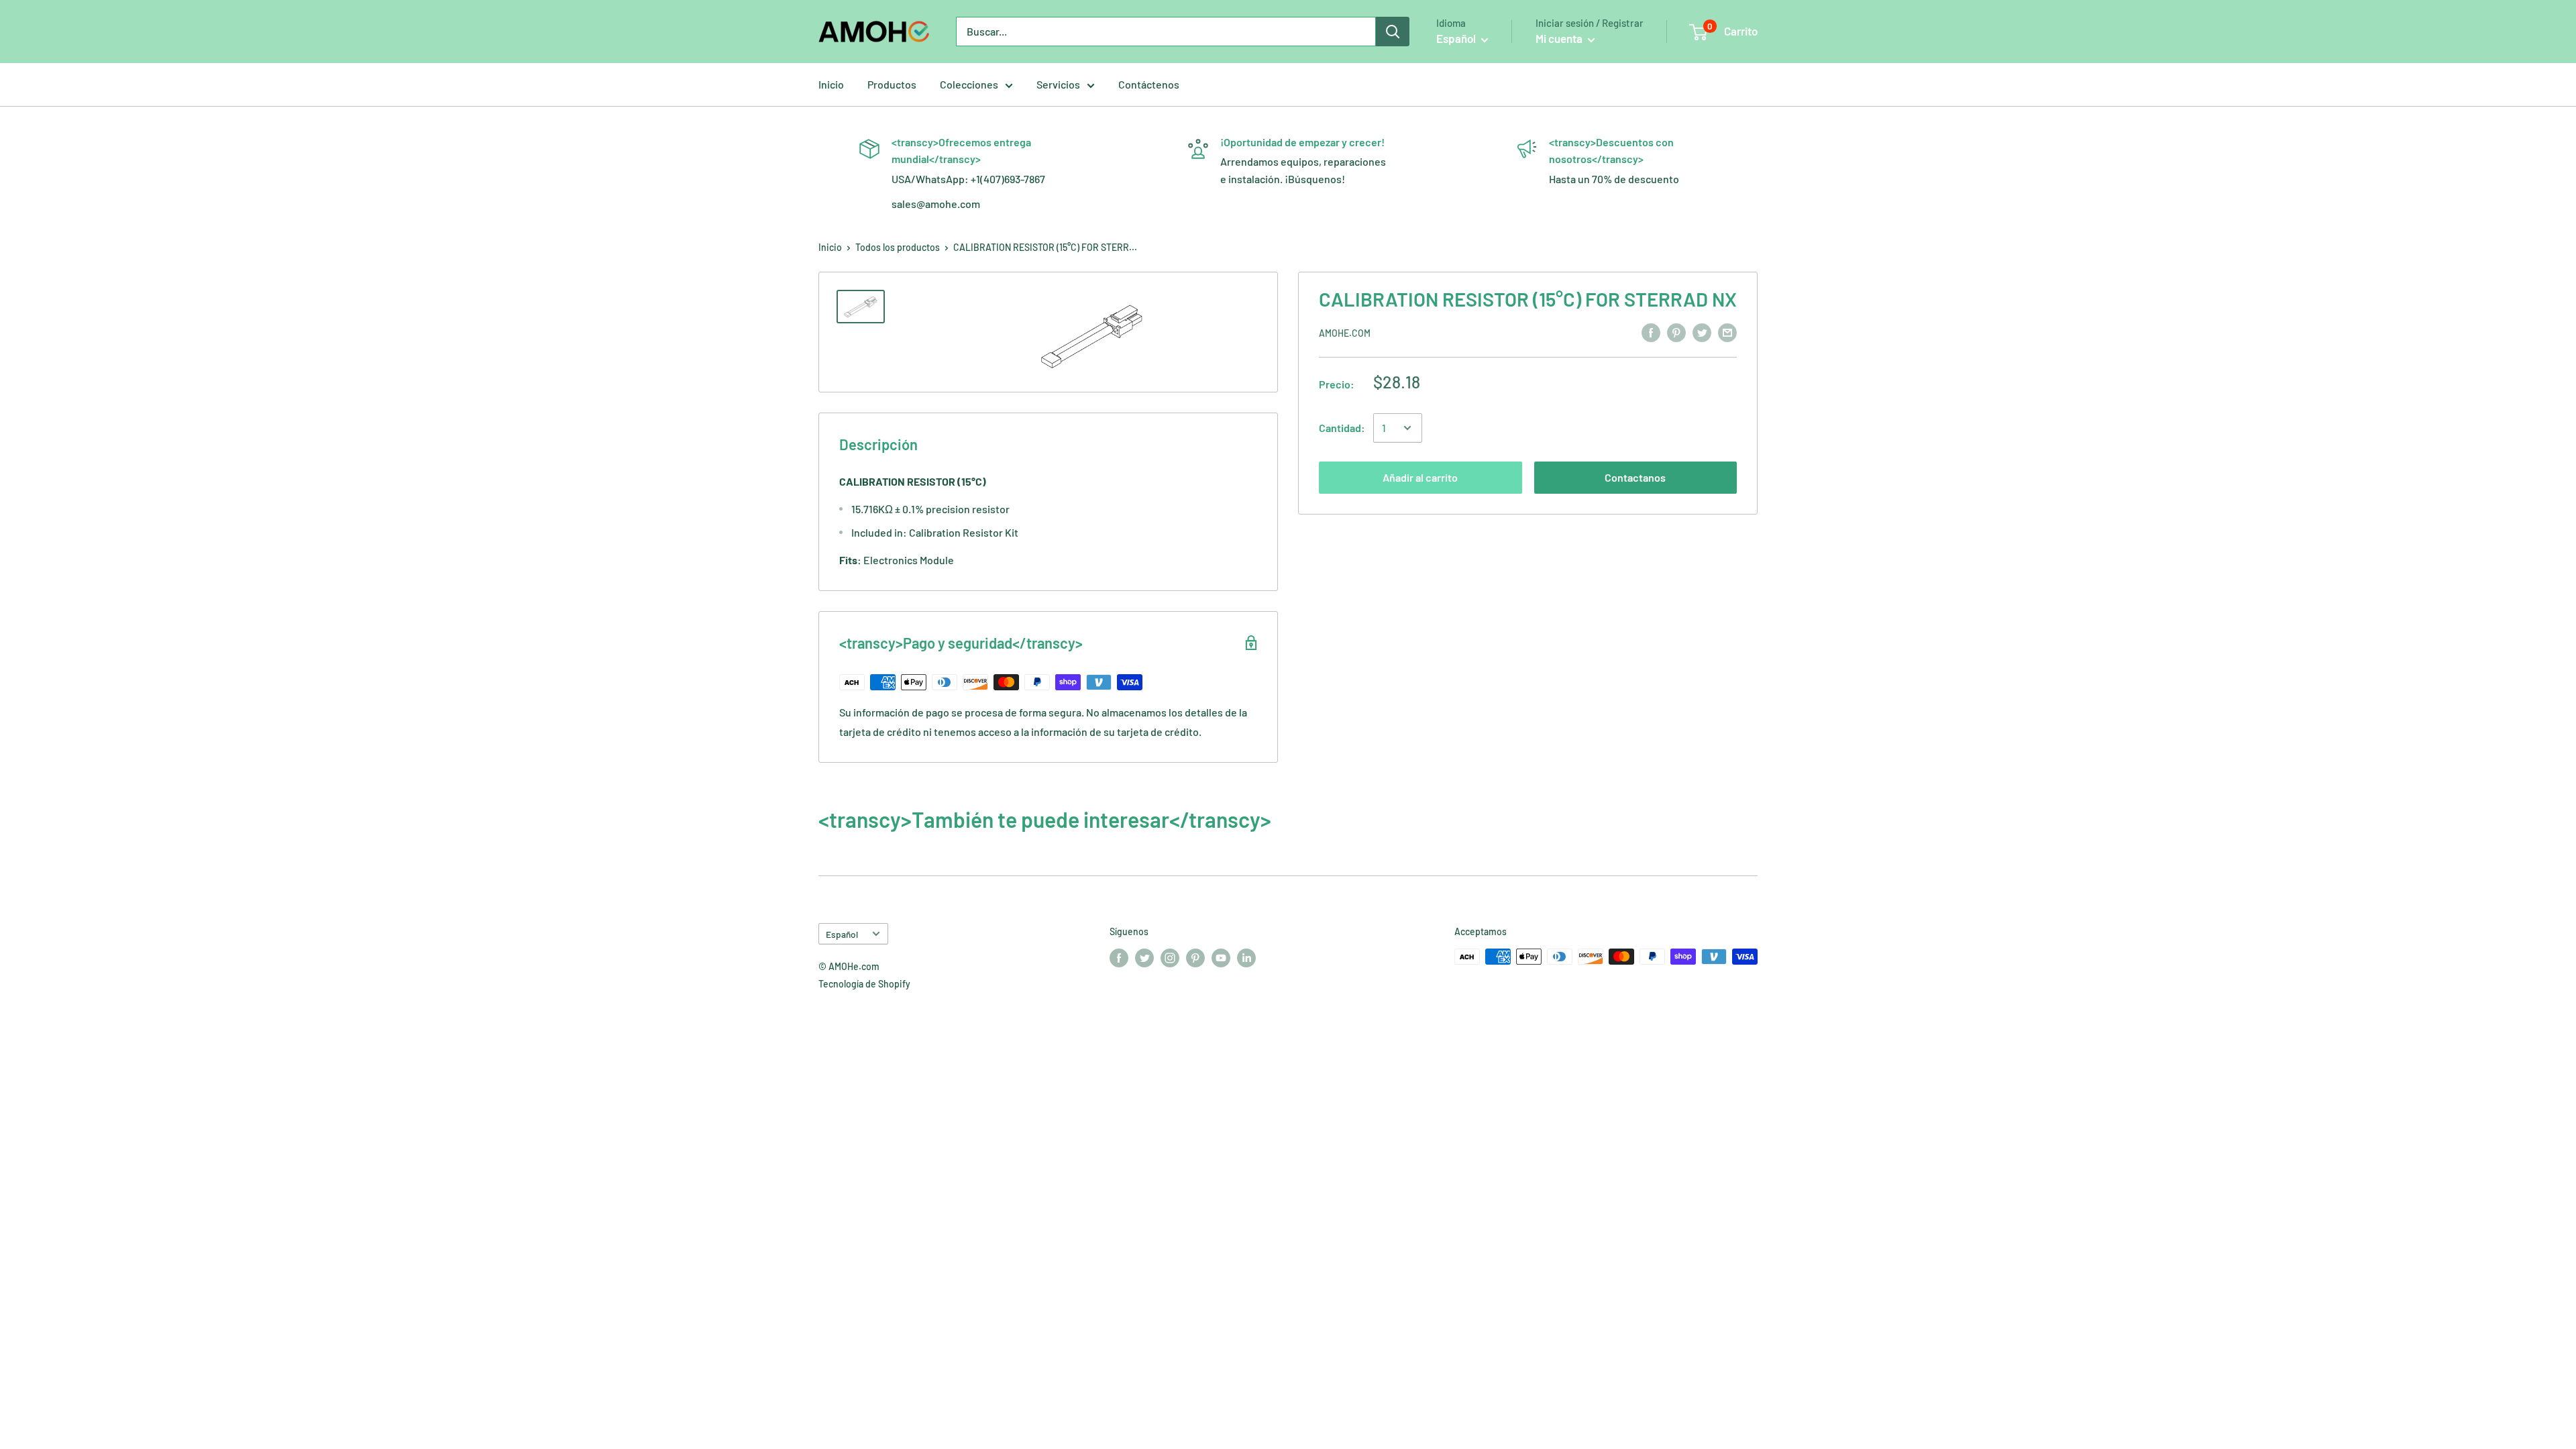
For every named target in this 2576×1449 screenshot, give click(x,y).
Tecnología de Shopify (864, 984)
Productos (892, 84)
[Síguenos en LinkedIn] (1246, 958)
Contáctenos (1149, 84)
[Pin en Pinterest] (1676, 332)
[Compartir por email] (1727, 332)
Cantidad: (1342, 428)
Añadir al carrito (1420, 477)
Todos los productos (898, 247)
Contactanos (1635, 477)
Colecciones (969, 84)
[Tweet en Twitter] (1702, 332)
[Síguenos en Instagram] (1170, 958)
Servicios (1058, 84)
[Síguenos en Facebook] (1119, 958)
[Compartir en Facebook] (1651, 332)
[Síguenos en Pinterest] (1195, 958)
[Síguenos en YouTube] (1221, 958)
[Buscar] (1393, 32)
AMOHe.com (1345, 333)
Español (842, 934)
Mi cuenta (1560, 38)
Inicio (831, 84)
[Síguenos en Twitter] (1144, 958)
